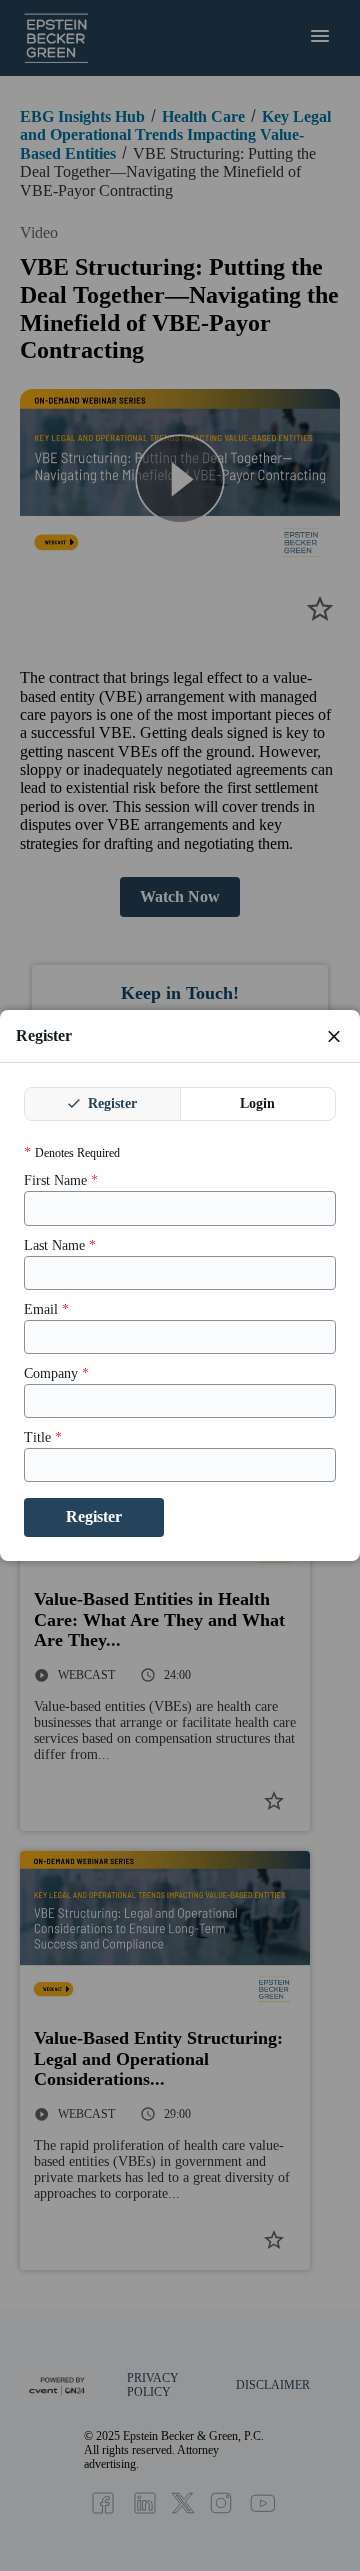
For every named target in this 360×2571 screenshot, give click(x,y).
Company (56, 1373)
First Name (61, 1180)
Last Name (60, 1245)
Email (46, 1309)
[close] (334, 1036)
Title (43, 1437)
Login (257, 1103)
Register (110, 1103)
